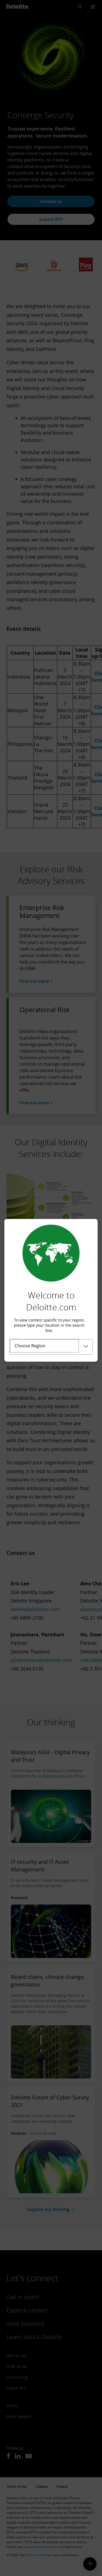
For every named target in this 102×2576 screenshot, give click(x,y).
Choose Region (30, 1346)
